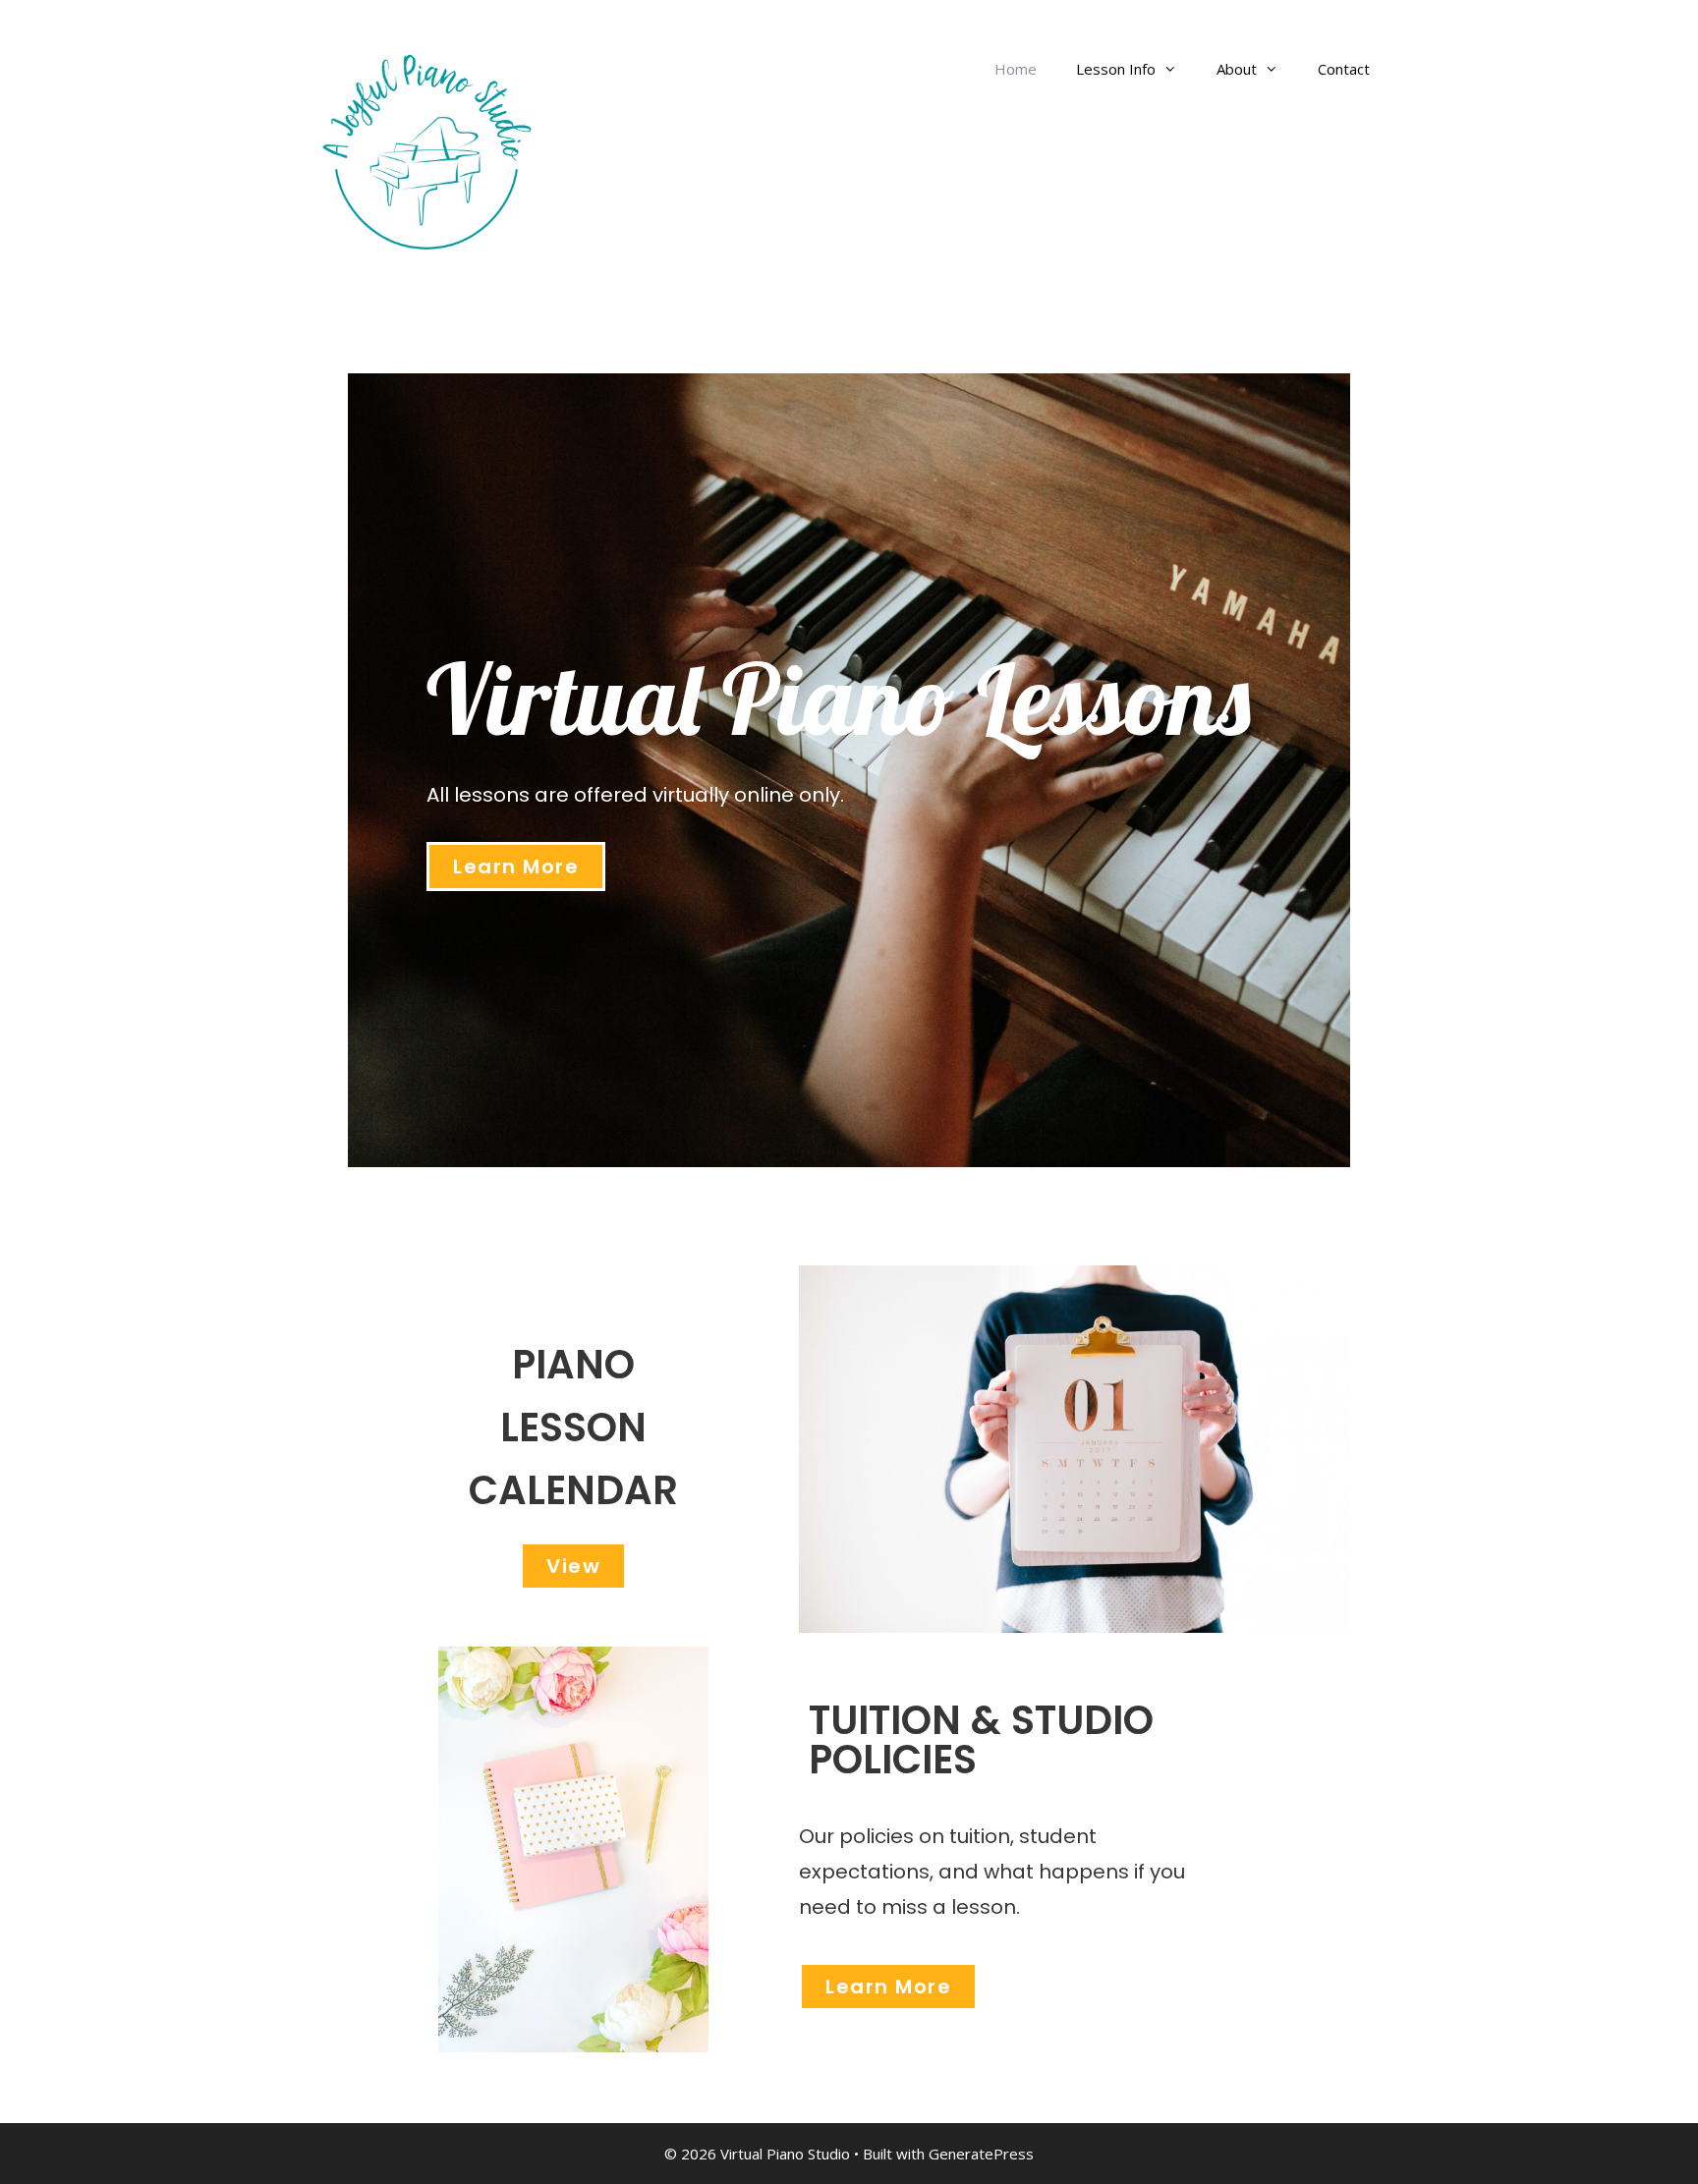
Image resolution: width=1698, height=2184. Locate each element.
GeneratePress (981, 2154)
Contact (1344, 69)
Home (1016, 69)
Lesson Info (1116, 69)
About (1237, 69)
